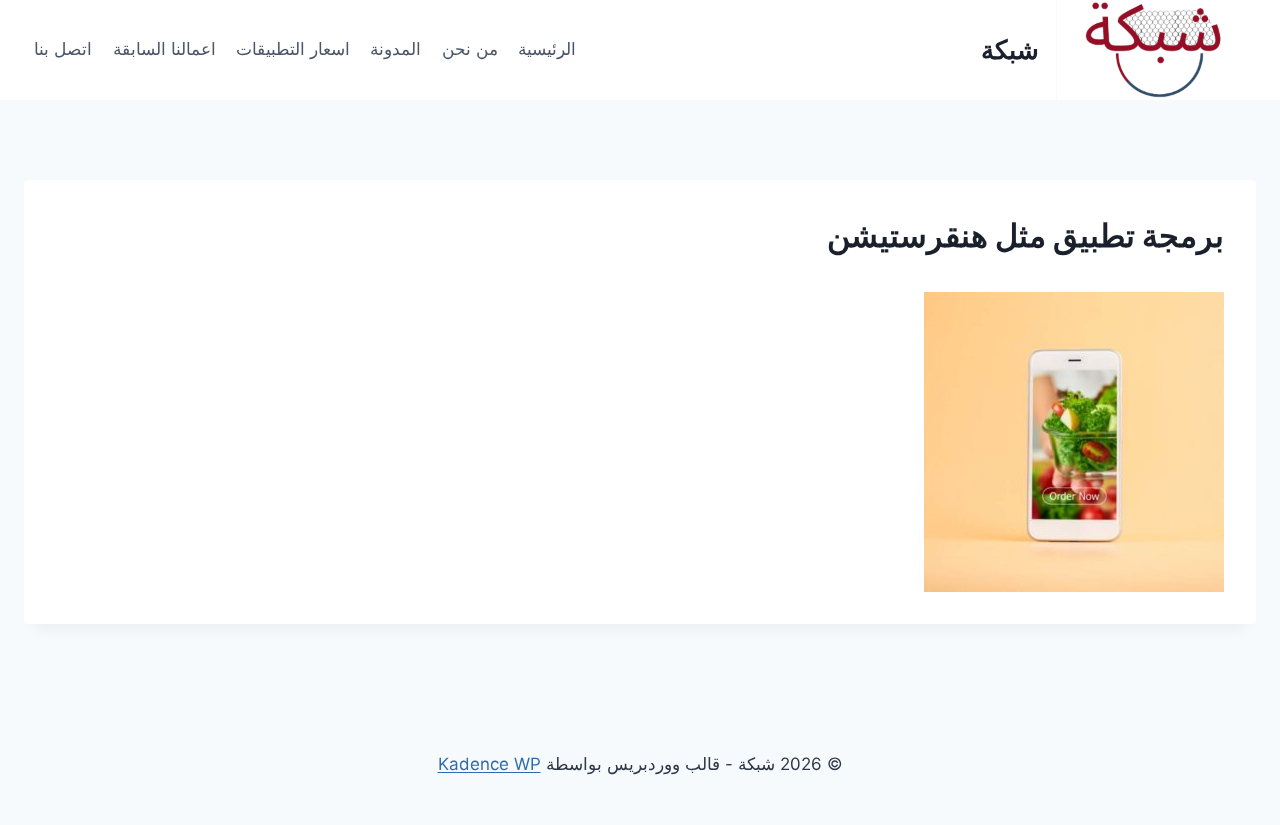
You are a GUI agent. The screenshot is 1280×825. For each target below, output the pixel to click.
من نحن (470, 49)
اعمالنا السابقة (164, 49)
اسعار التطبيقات (293, 49)
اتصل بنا (63, 49)
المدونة (395, 49)
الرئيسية (547, 49)
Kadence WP (489, 764)
